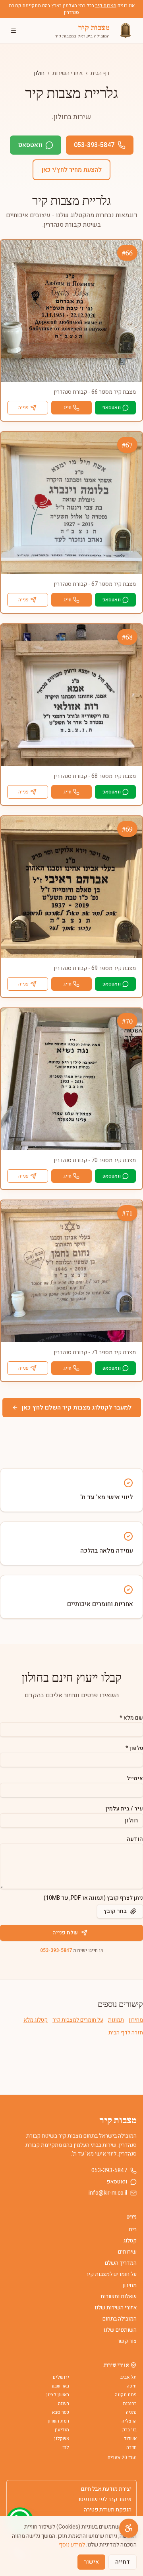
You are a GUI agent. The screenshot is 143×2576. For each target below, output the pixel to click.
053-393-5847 (94, 145)
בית (133, 2229)
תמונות (116, 2020)
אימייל (135, 1778)
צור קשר (127, 2341)
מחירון (136, 2020)
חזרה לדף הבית (126, 2033)
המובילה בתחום (120, 2319)
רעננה (64, 2403)
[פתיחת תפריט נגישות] (129, 2528)
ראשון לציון (58, 2395)
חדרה (131, 2447)
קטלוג (130, 2241)
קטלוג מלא (36, 2020)
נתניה (131, 2412)
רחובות (130, 2403)
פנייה (23, 408)
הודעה (135, 1839)
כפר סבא (61, 2412)
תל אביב (129, 2377)
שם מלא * (131, 1718)
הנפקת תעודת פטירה (108, 2510)
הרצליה (129, 2421)
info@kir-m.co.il (108, 2193)
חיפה (132, 2386)
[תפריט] (14, 31)
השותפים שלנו (120, 2330)
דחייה (123, 2562)
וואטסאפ (30, 145)
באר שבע (60, 2386)
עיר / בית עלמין (124, 1809)
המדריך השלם (121, 2263)
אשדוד (130, 2439)
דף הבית (100, 73)
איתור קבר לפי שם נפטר (104, 2499)
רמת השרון (58, 2421)
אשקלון (62, 2439)
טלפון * (134, 1748)
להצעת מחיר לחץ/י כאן (71, 170)
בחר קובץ (115, 1911)
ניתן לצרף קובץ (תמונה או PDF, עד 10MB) (93, 1898)
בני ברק (129, 2430)
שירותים (127, 2252)
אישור (91, 2562)
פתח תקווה (126, 2395)
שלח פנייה (65, 1933)
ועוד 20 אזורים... (120, 2458)
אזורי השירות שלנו (116, 2308)
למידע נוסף (72, 2545)
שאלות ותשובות (119, 2296)
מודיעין (62, 2430)
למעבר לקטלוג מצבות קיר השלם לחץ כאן (76, 1408)
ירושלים (61, 2377)
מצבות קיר (106, 6)
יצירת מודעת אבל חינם (106, 2489)
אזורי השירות (68, 73)
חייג (68, 408)
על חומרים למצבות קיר (78, 2020)
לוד (66, 2447)
